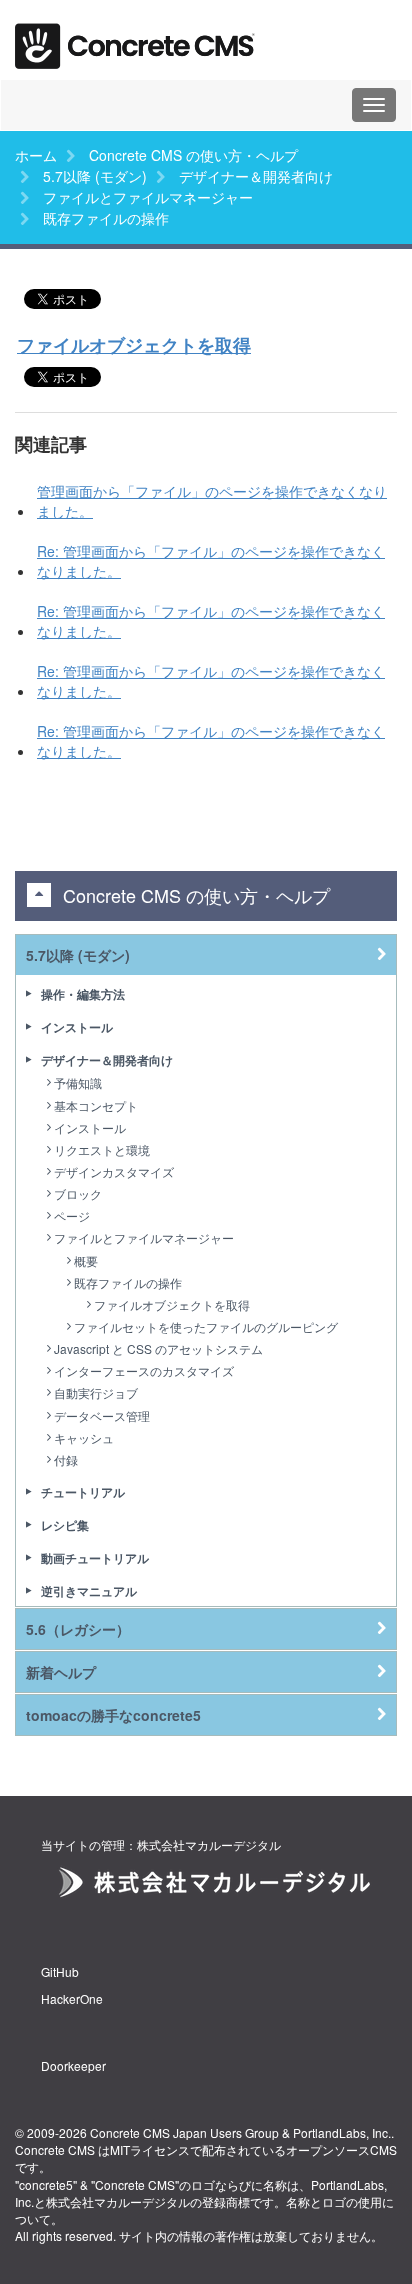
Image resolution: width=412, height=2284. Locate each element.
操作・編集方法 (83, 994)
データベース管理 (102, 1415)
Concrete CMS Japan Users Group (184, 2132)
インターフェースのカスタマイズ (144, 1370)
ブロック (78, 1193)
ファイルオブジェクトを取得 (134, 345)
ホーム (36, 155)
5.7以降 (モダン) (95, 176)
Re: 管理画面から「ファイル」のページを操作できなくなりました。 (211, 561)
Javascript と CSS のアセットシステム (158, 1348)
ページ (72, 1215)
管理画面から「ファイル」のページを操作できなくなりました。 (212, 501)
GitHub (60, 1971)
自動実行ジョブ (96, 1392)
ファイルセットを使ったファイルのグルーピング (206, 1326)
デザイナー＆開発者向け (256, 176)
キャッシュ (84, 1437)
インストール (77, 1027)
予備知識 (78, 1082)
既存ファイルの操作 (128, 1282)
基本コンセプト (96, 1105)
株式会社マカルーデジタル (118, 2201)
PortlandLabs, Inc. (342, 2132)
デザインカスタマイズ (114, 1171)
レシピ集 (65, 1525)
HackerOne (72, 1998)
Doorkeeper (73, 2065)
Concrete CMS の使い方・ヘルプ (193, 155)
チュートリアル (83, 1492)
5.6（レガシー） (78, 1629)
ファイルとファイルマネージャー (148, 197)
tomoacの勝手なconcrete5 (113, 1715)
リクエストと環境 (102, 1149)
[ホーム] (135, 39)
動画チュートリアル (95, 1558)
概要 (86, 1260)
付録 (66, 1459)
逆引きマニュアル (89, 1591)
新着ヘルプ (61, 1672)
